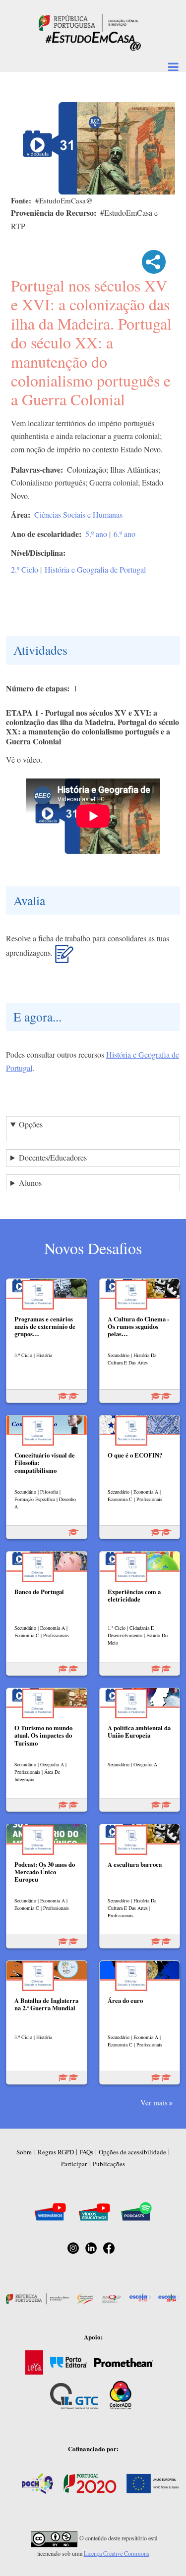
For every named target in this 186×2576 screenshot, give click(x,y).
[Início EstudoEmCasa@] (88, 22)
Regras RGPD (56, 2152)
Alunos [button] (30, 1183)
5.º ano (96, 534)
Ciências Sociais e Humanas (78, 514)
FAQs (86, 2152)
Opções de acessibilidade (132, 2152)
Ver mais (154, 2102)
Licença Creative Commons (117, 2553)
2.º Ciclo (25, 569)
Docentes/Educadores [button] (53, 1157)
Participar (74, 2164)
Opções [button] (31, 1124)
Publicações (109, 2164)
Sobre (24, 2152)
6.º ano (124, 534)
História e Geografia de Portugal (95, 569)
